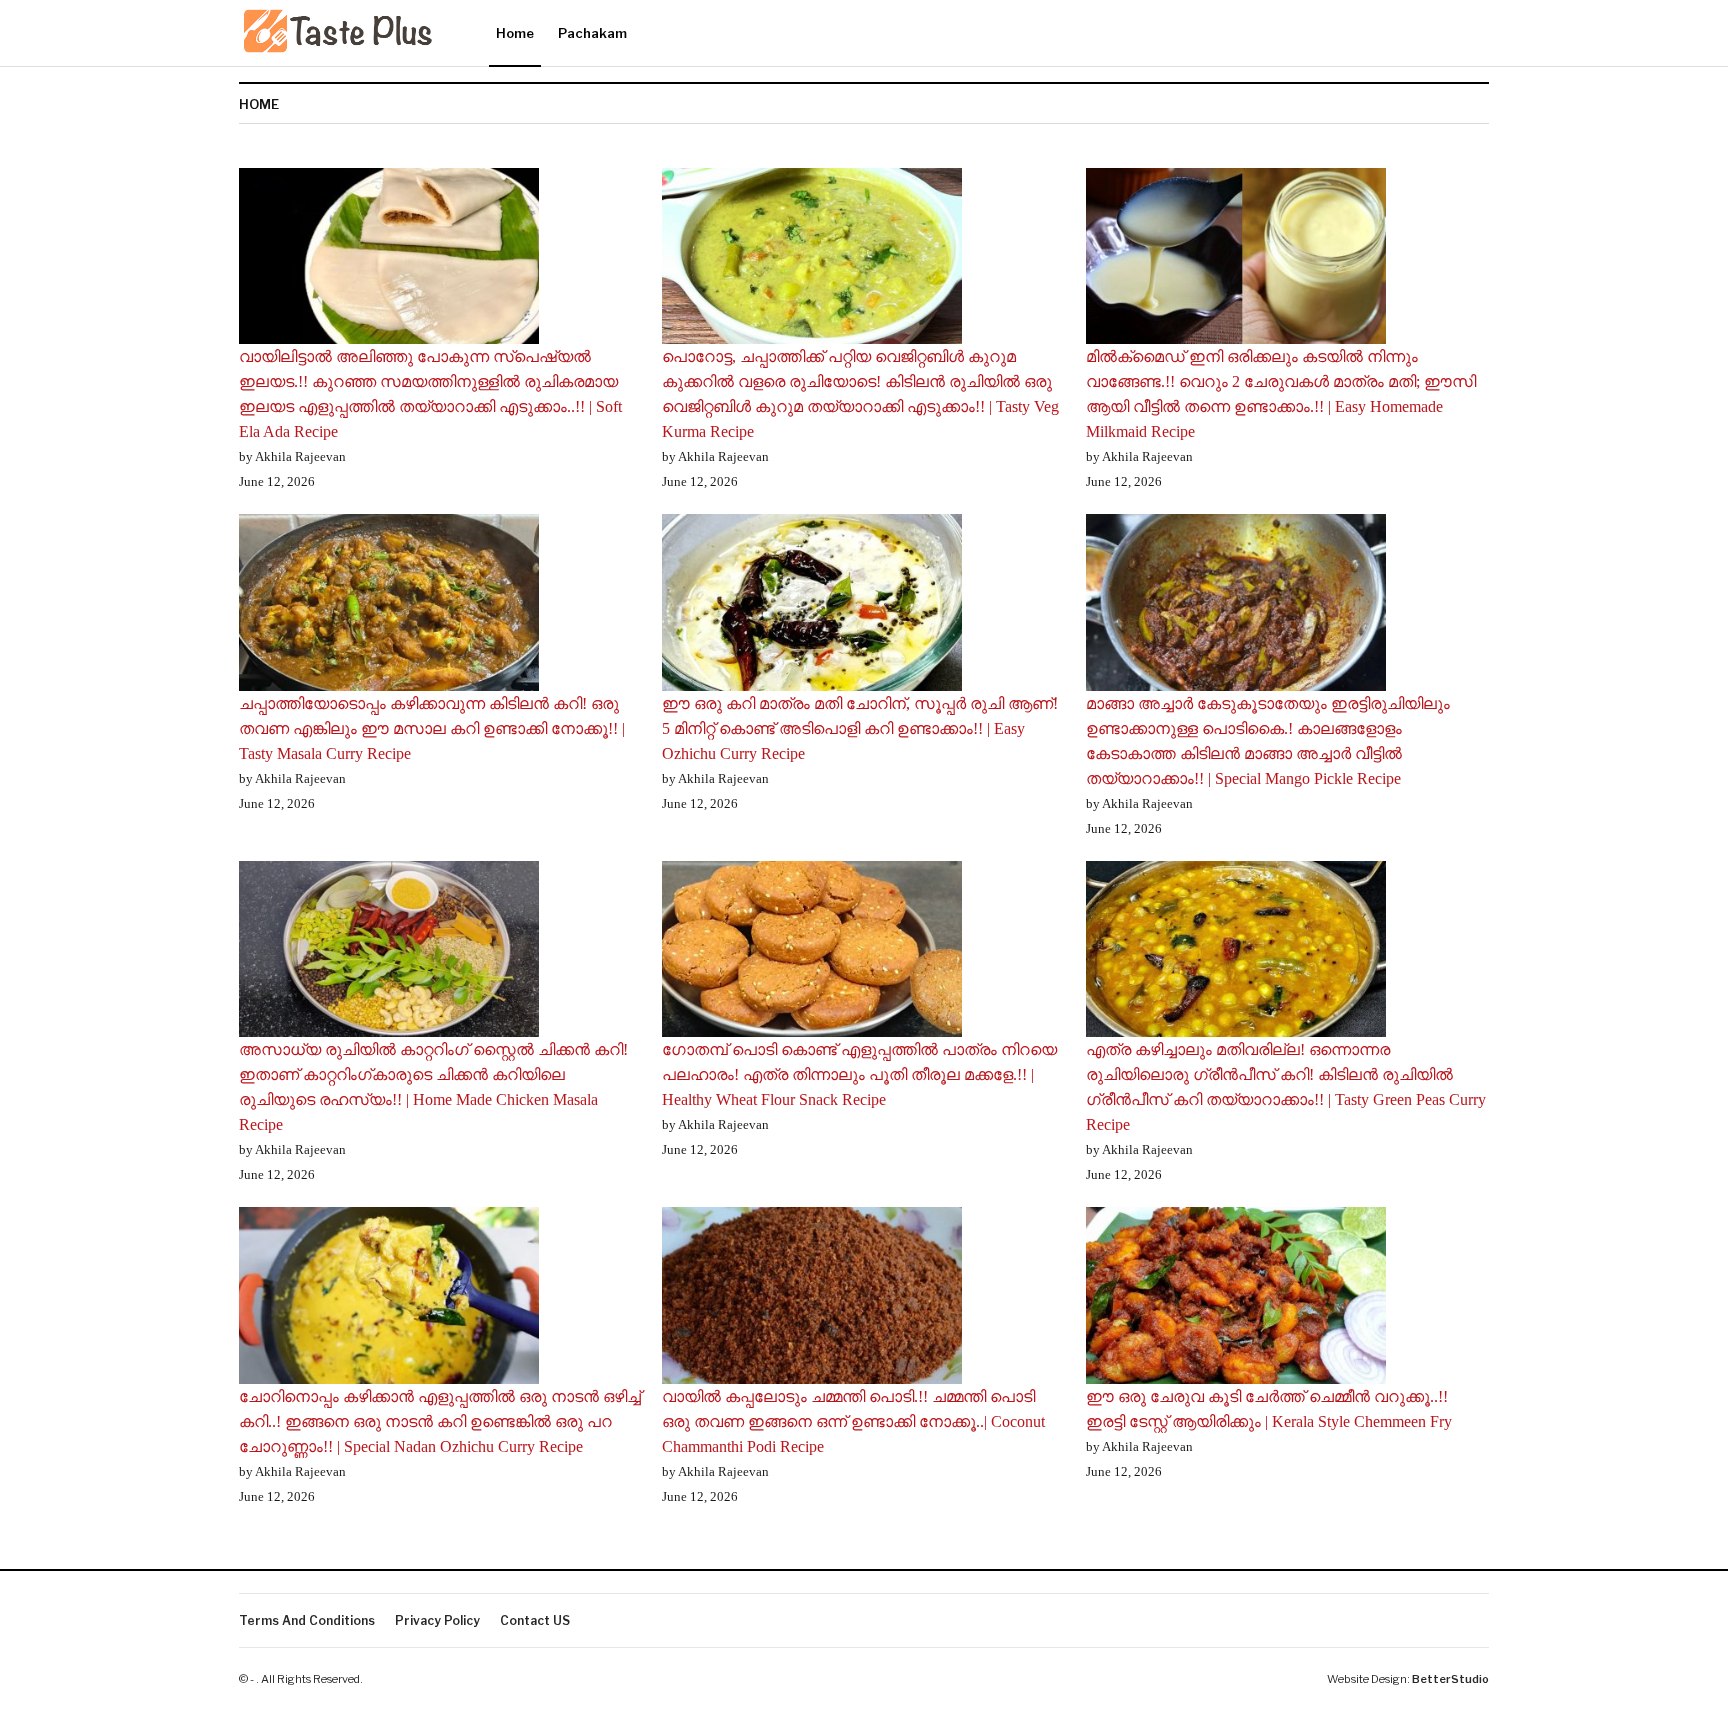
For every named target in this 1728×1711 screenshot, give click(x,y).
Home (515, 33)
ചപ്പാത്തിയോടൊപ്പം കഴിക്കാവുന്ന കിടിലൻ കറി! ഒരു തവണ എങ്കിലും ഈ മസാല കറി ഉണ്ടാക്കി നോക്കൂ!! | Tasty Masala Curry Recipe (432, 728)
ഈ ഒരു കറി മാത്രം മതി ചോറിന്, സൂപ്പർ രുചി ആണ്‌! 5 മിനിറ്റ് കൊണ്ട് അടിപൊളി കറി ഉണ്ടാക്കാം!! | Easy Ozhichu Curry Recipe (860, 728)
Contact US (535, 1620)
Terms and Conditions (307, 1620)
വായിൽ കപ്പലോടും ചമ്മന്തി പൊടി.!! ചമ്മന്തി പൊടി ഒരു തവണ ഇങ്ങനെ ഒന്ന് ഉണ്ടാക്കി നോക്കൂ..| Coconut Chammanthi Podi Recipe (853, 1421)
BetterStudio (1450, 1679)
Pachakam (592, 33)
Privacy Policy (437, 1620)
